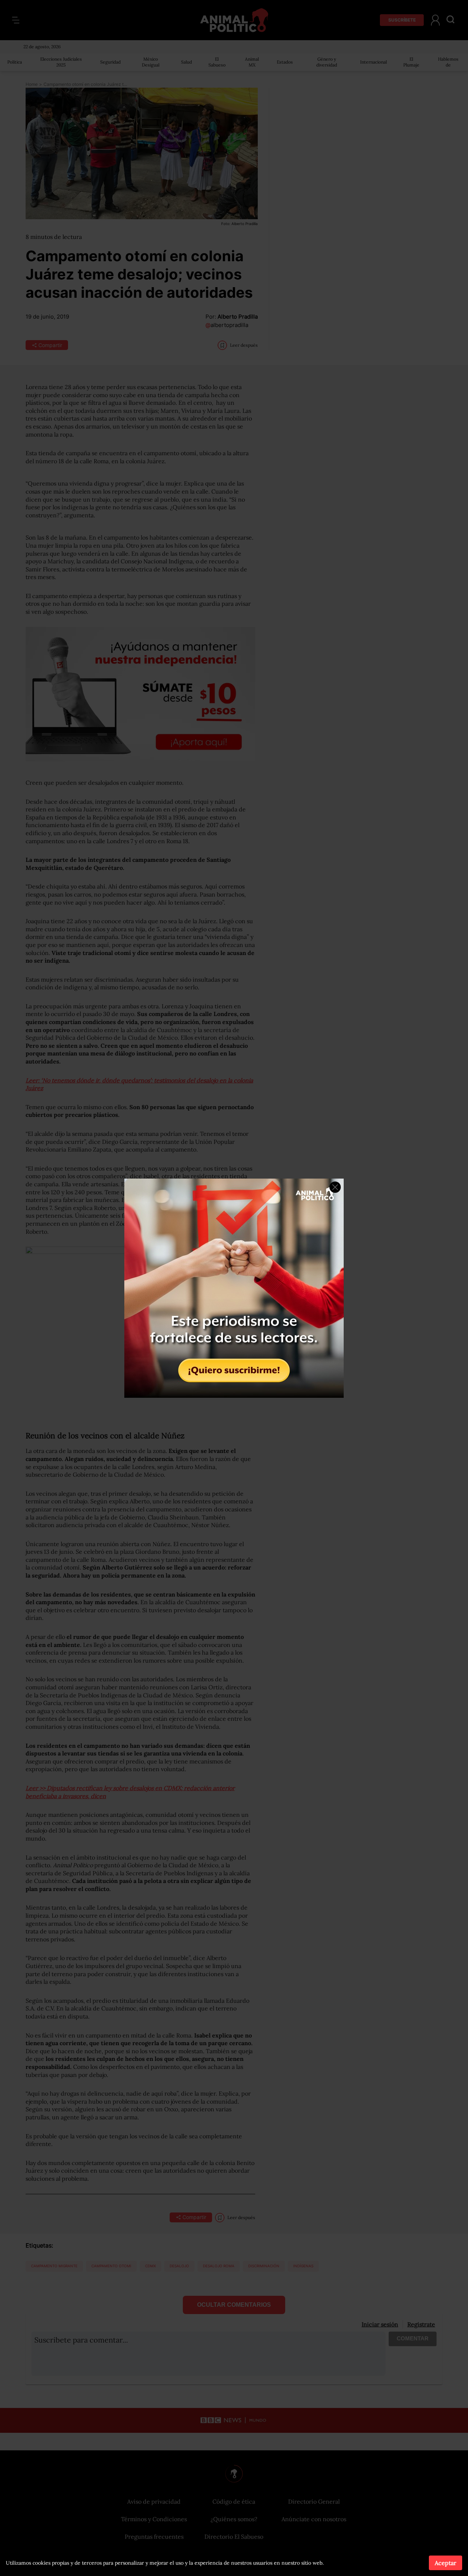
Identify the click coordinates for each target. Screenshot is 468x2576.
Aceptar (446, 2563)
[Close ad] (335, 1187)
